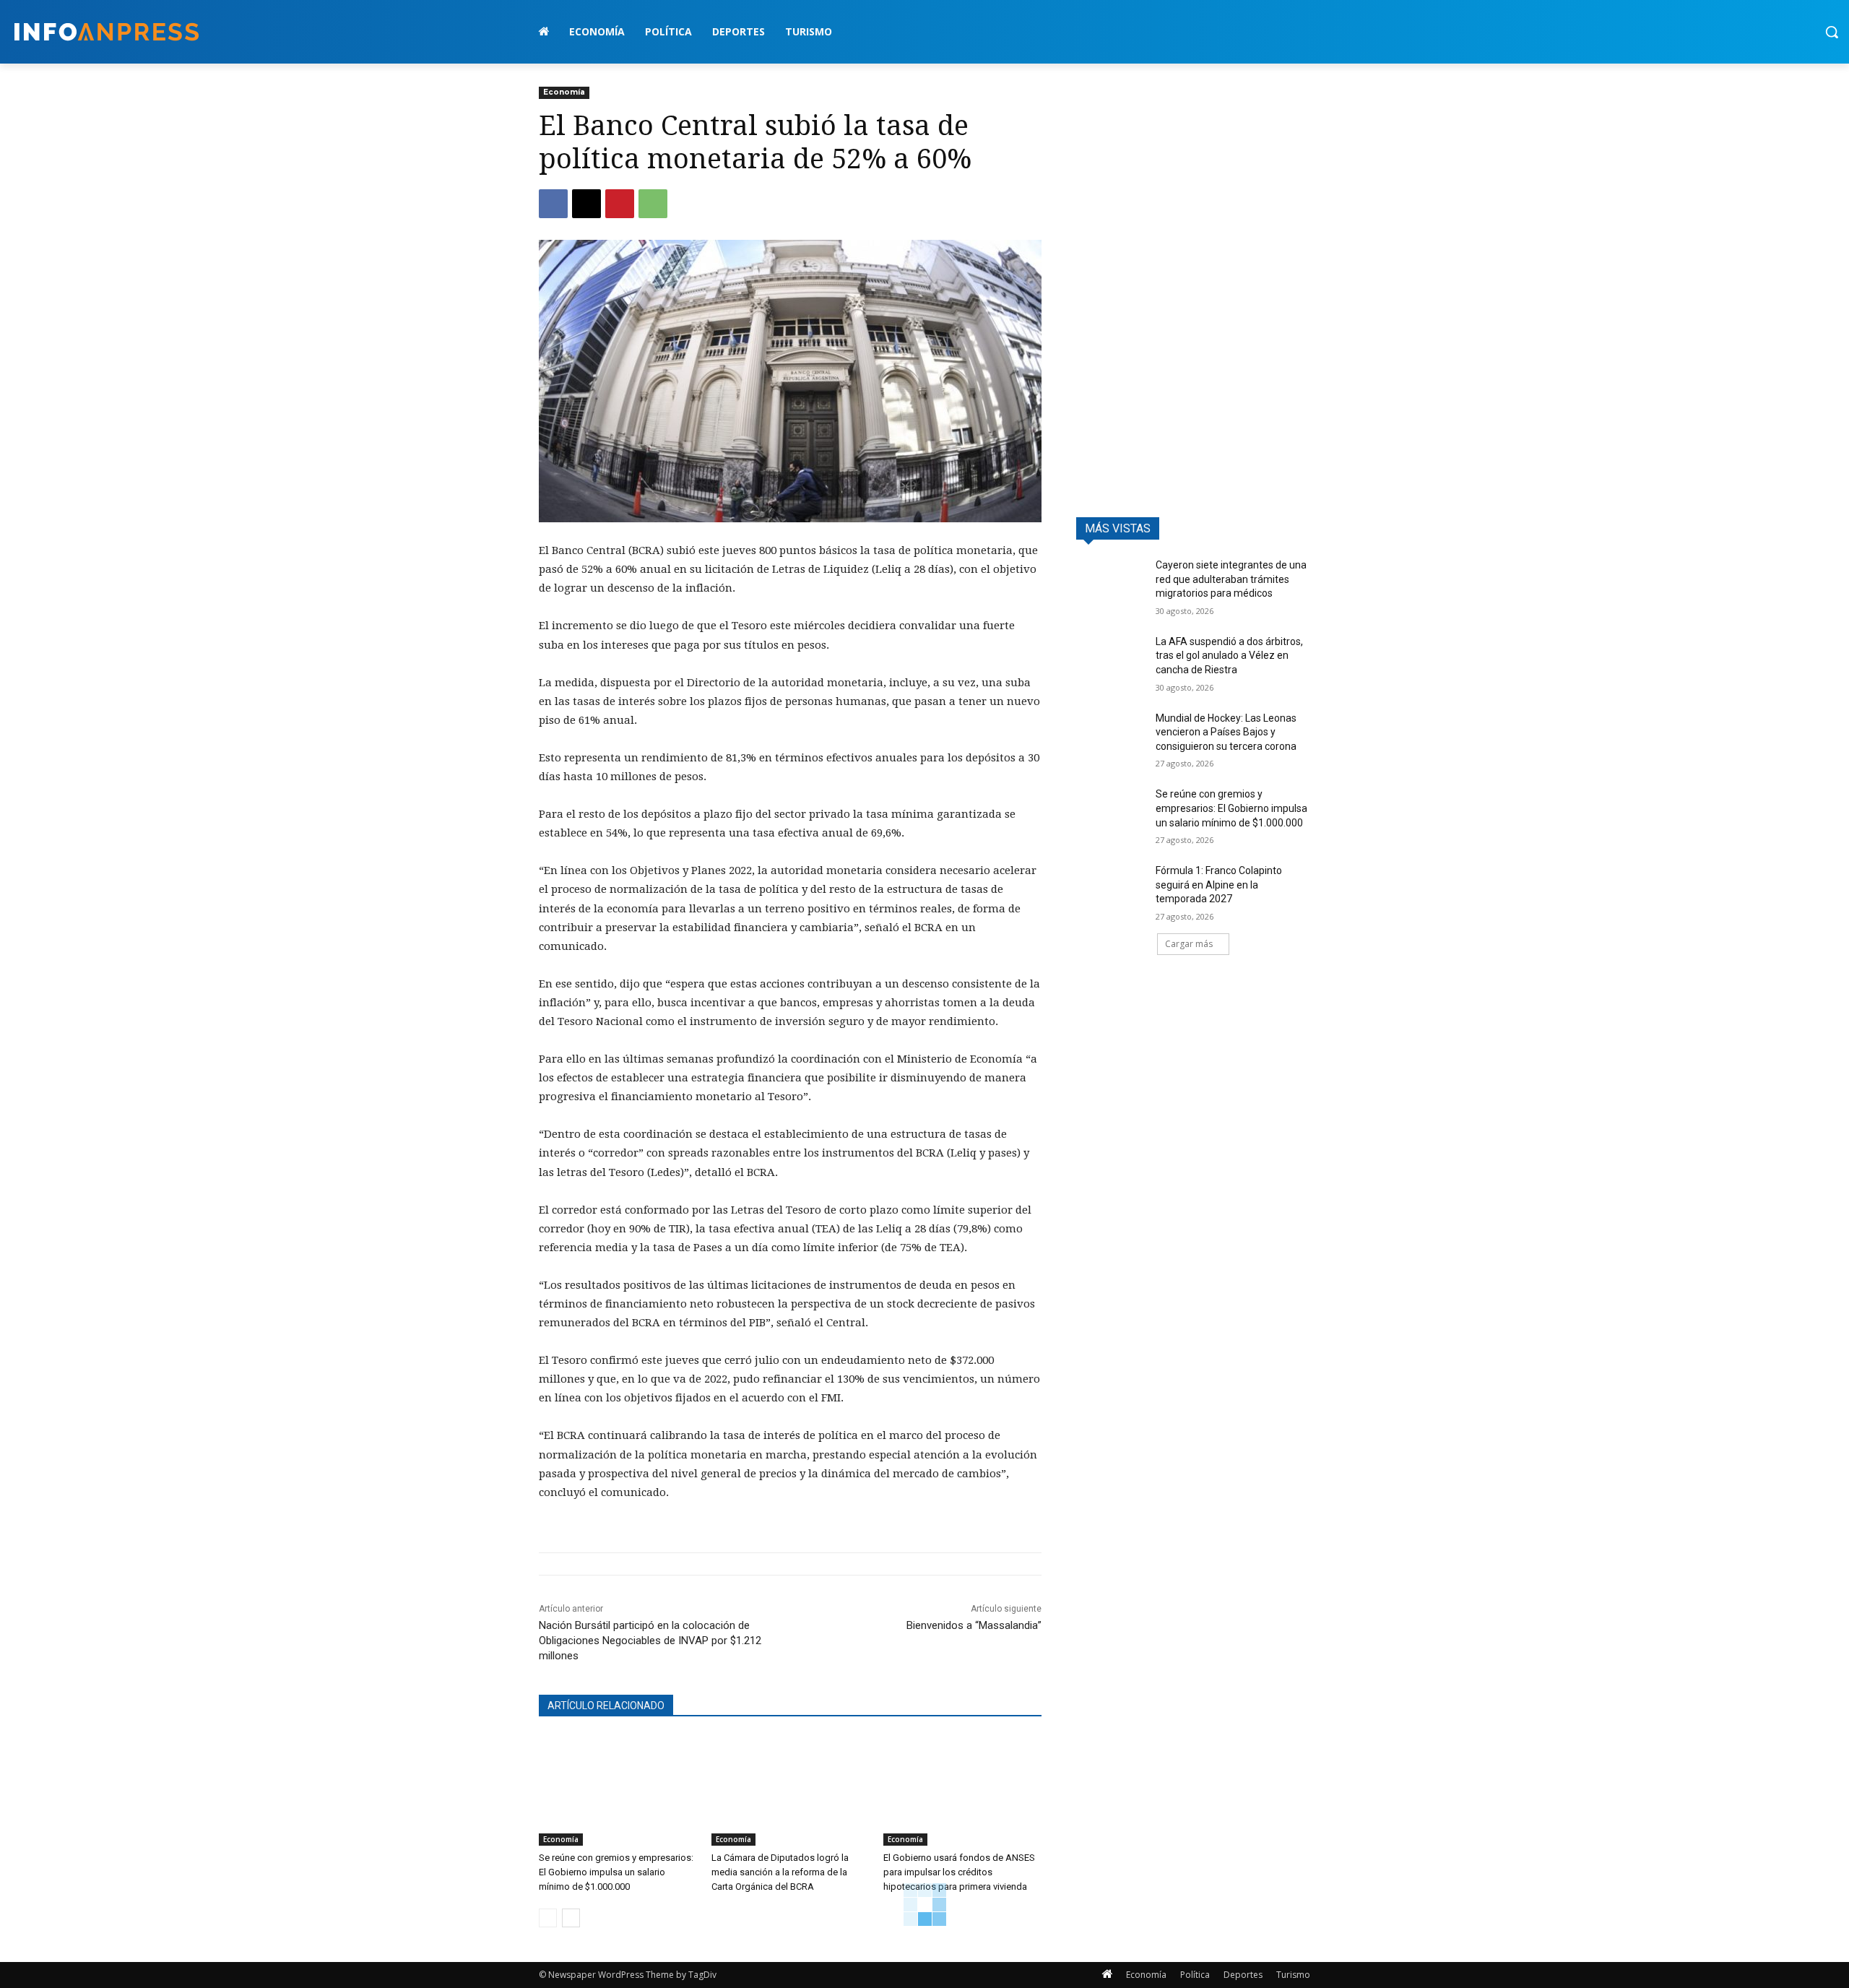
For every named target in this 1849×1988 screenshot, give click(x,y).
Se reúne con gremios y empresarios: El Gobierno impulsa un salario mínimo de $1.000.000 (616, 1872)
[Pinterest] (620, 204)
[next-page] (571, 1918)
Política (1195, 1975)
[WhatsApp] (653, 204)
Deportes (1243, 1975)
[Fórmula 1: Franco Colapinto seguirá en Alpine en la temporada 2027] (1111, 889)
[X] (586, 204)
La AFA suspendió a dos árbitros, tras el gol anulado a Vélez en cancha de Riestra (1229, 656)
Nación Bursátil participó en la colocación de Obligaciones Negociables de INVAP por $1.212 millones (650, 1641)
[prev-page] (548, 1918)
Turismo (1293, 1975)
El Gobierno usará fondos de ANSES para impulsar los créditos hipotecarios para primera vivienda (959, 1872)
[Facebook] (553, 204)
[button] (1832, 32)
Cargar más (1189, 944)
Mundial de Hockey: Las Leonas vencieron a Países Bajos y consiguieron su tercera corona (1226, 732)
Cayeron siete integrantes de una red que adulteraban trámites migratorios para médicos (1231, 579)
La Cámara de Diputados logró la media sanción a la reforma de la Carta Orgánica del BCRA (780, 1872)
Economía (564, 92)
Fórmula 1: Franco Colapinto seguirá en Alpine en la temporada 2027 (1219, 885)
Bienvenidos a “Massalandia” (974, 1625)
